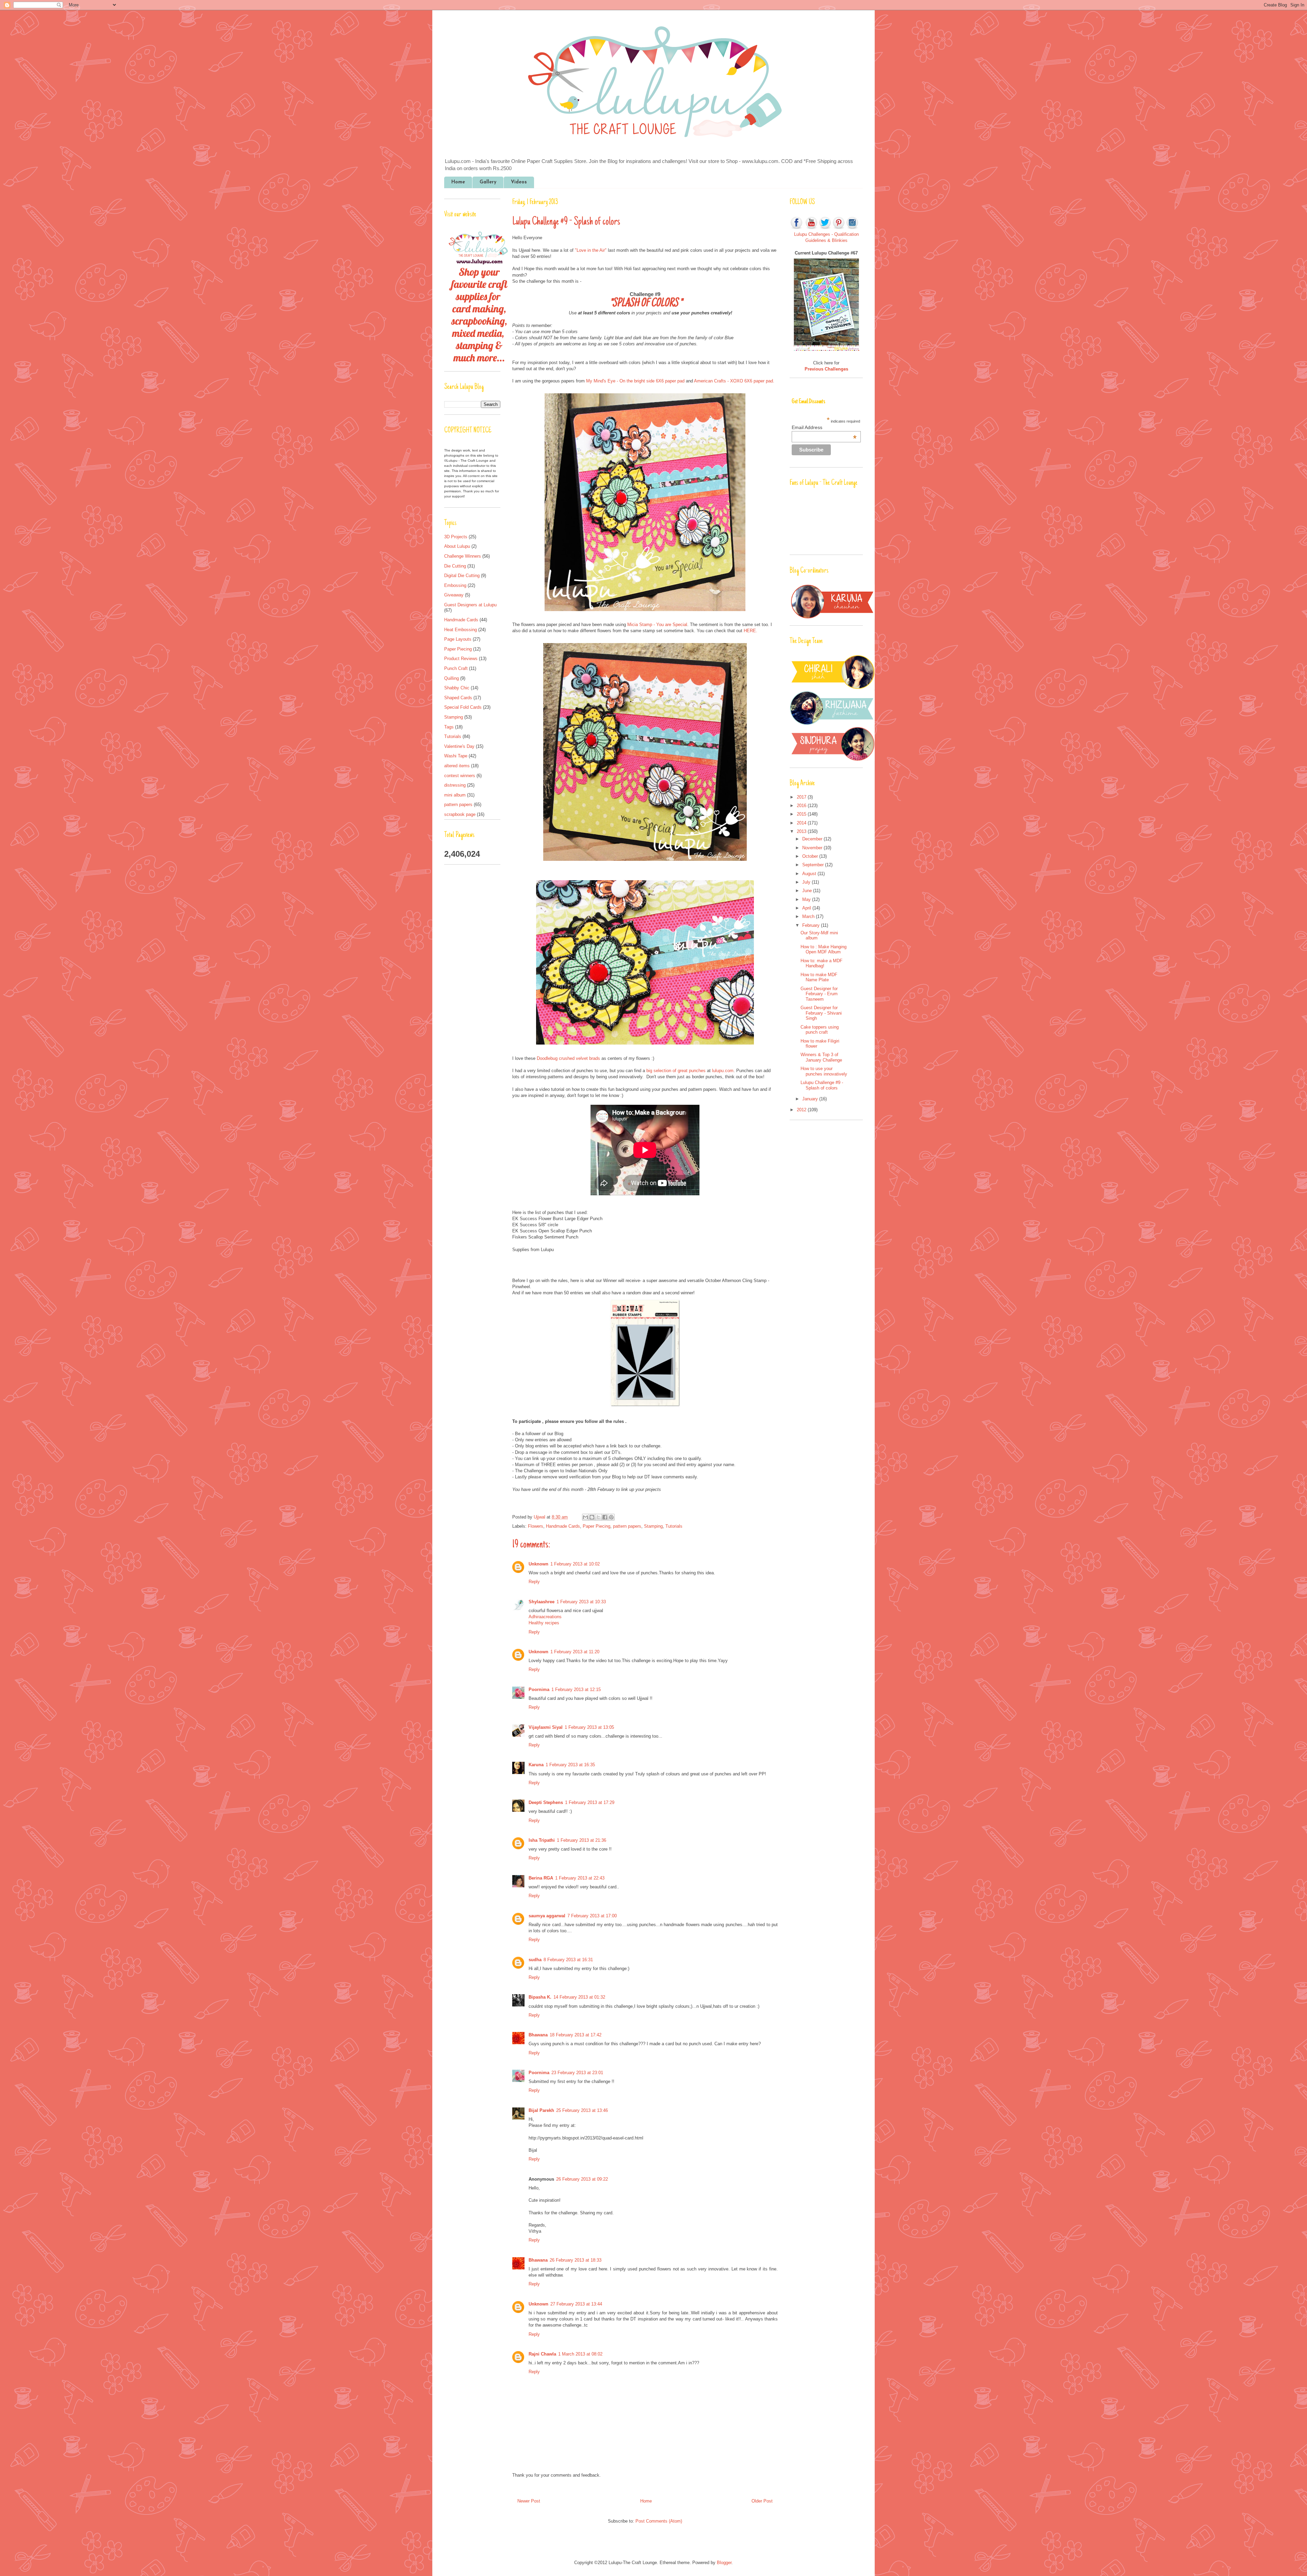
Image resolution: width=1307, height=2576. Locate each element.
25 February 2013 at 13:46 (582, 2110)
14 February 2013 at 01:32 (579, 1997)
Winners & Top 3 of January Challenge (821, 1057)
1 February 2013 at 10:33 (581, 1602)
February (812, 925)
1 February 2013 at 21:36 (582, 1840)
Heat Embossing (461, 630)
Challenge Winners (463, 556)
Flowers (536, 1526)
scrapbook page (460, 814)
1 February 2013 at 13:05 (589, 1727)
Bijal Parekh (541, 2110)
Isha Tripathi (542, 1840)
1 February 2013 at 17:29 (590, 1802)
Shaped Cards (458, 698)
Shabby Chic (457, 688)
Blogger (724, 2563)
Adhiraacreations (545, 1617)
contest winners (460, 776)
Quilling (451, 678)
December (813, 839)
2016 (802, 806)
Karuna (536, 1765)
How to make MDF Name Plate (819, 977)
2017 (802, 797)
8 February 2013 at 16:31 (568, 1960)
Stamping (653, 1526)
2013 (802, 831)
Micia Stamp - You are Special (657, 625)
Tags (449, 727)
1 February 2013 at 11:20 (575, 1652)
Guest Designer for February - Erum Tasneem (819, 994)
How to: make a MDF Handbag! (821, 963)
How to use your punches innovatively (824, 1071)
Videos (519, 182)
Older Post (762, 2501)
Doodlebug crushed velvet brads (568, 1058)
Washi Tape (456, 756)
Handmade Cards (563, 1526)
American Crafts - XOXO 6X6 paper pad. (734, 381)
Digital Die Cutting (462, 576)
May (807, 899)
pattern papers (627, 1526)
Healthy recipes (544, 1623)
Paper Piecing (596, 1526)
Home (458, 182)
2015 (802, 814)
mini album (455, 795)
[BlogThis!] (592, 1517)
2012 (802, 1110)
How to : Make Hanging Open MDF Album (824, 949)
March (809, 916)
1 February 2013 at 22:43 (580, 1878)
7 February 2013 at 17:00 (592, 1916)
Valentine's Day (459, 746)
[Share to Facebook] (605, 1517)
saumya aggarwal (547, 1916)
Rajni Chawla (542, 2354)
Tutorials (674, 1526)
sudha (535, 1960)
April (807, 908)
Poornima (539, 1689)
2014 (802, 823)
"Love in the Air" (591, 250)
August (810, 874)
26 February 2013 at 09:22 (582, 2179)
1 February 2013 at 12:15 (576, 1689)
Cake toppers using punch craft (820, 1030)
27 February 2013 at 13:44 (576, 2304)
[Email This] (585, 1517)
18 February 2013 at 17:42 (576, 2035)
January (811, 1099)
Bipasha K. (540, 1997)
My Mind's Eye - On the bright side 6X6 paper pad (635, 381)
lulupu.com (723, 1071)
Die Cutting (455, 566)
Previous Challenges (826, 369)
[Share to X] (598, 1517)
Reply (534, 1582)
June (808, 891)
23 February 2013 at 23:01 (577, 2073)
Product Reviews (461, 659)
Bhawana (538, 2035)
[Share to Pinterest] (611, 1517)
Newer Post (529, 2501)
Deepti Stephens (546, 1802)
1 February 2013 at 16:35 (570, 1765)
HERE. (751, 631)
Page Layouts (458, 639)
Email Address (824, 427)
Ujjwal (540, 1517)
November (813, 848)
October (811, 856)
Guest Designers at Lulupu (470, 605)
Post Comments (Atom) (659, 2521)
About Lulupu (457, 546)
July (807, 882)
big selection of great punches (676, 1071)
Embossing (455, 585)
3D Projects (456, 537)
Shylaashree (542, 1602)
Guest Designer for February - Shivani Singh (821, 1013)
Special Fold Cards (463, 707)
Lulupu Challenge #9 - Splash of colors (822, 1085)
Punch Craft (456, 668)
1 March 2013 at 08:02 (580, 2354)
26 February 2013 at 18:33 (576, 2260)
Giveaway (454, 595)
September (814, 865)
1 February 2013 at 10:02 (575, 1564)
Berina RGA (541, 1878)
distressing (455, 785)
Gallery (488, 182)
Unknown (538, 1564)
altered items (457, 766)
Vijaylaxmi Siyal (546, 1727)
